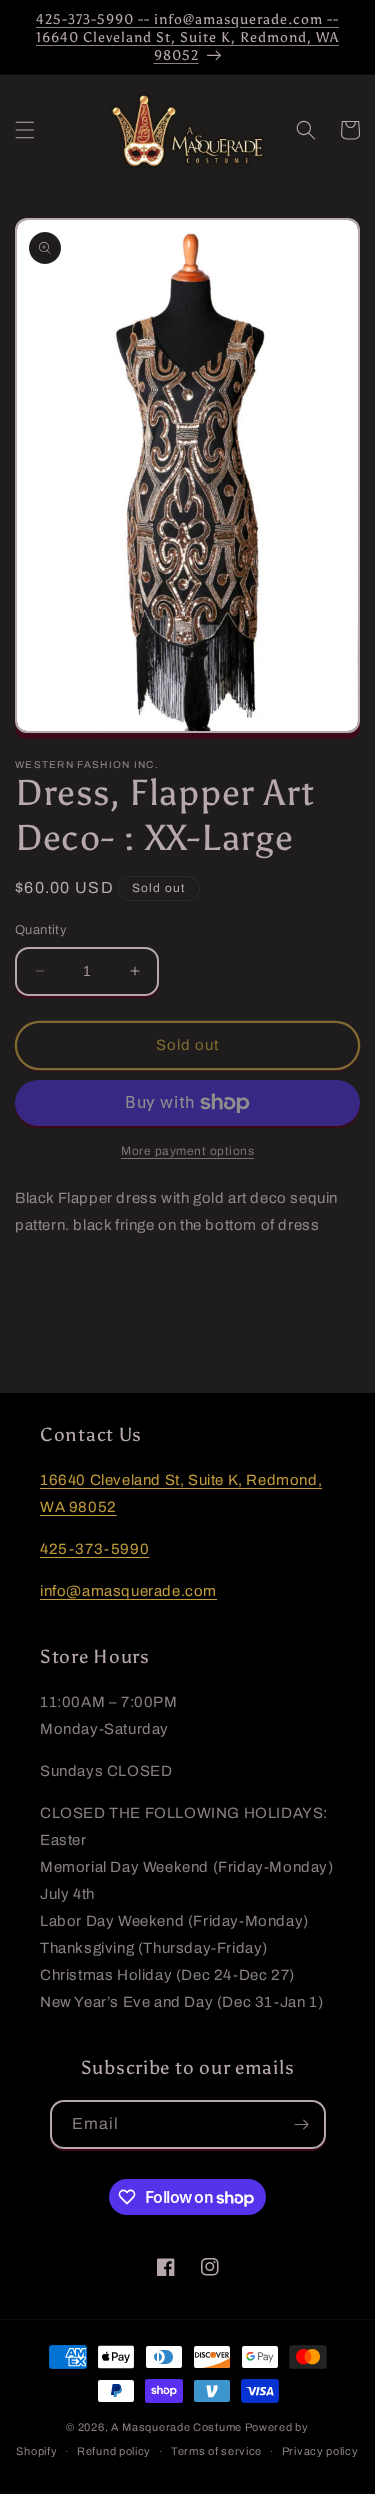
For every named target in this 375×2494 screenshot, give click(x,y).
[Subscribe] (302, 2124)
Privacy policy (320, 2451)
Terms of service (216, 2451)
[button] (25, 130)
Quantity (41, 930)
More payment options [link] (187, 1151)
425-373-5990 (94, 1549)
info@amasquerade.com (128, 1591)
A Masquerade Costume (176, 2427)
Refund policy (114, 2451)
